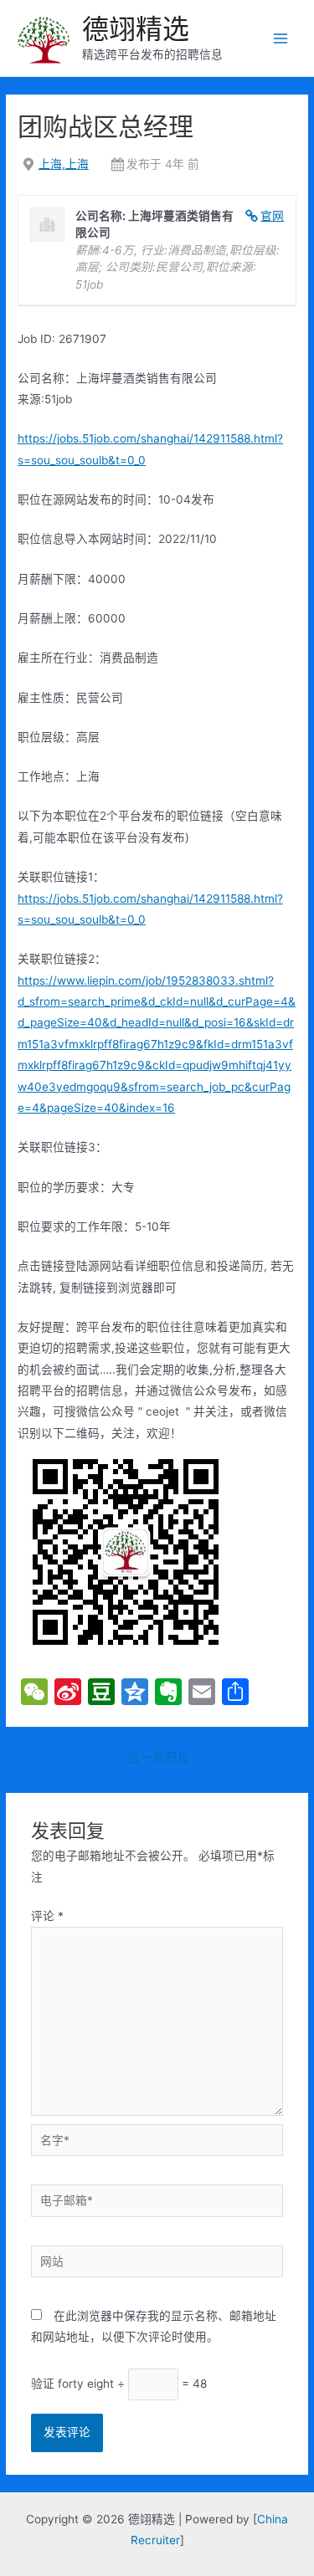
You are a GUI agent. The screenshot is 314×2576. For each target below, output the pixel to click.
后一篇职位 (159, 1758)
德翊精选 (136, 29)
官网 (272, 216)
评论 (47, 1916)
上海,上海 (64, 164)
